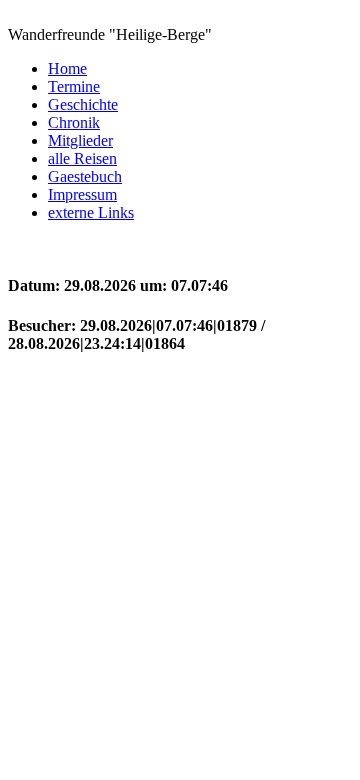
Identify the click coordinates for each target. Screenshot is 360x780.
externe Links (91, 212)
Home (67, 68)
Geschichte (83, 104)
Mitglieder (80, 140)
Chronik (74, 122)
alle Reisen (82, 158)
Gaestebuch (85, 176)
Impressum (82, 194)
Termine (74, 86)
